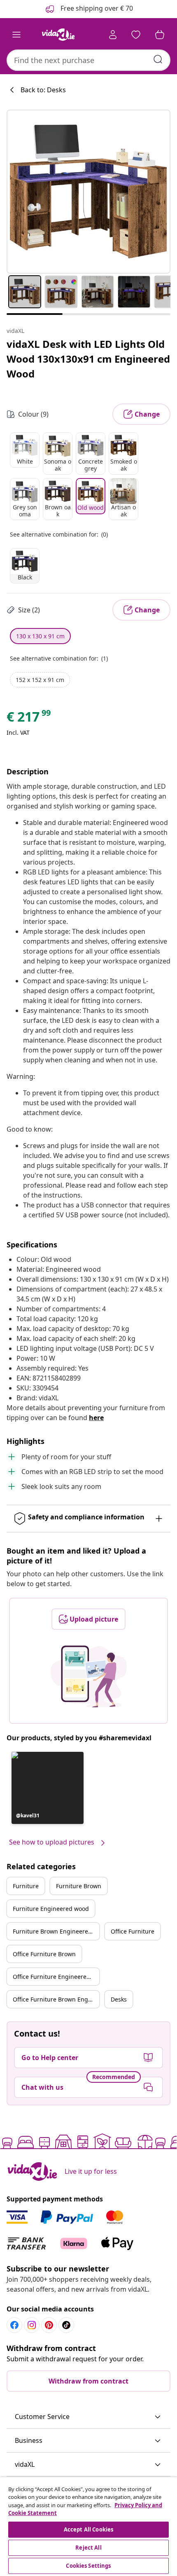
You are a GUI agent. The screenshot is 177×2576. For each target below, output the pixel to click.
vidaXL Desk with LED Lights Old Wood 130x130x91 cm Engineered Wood (88, 359)
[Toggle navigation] (16, 35)
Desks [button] (119, 1999)
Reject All (88, 2548)
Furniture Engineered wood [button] (51, 1909)
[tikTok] (66, 2325)
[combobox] (88, 60)
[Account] (113, 35)
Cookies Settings (88, 2566)
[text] (29, 719)
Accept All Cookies (88, 2529)
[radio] (25, 450)
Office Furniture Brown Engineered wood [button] (56, 1999)
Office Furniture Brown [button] (44, 1954)
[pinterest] (49, 2325)
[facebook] (14, 2325)
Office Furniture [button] (133, 1931)
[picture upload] (89, 1676)
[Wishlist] (136, 35)
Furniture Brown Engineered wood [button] (56, 1931)
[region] (88, 2527)
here (96, 1418)
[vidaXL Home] (58, 35)
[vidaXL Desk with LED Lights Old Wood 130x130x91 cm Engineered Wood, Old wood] (88, 192)
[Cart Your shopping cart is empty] (160, 35)
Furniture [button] (26, 1886)
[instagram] (32, 2325)
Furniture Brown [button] (79, 1886)
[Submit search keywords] (158, 59)
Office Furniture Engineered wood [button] (56, 1977)
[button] (48, 1788)
